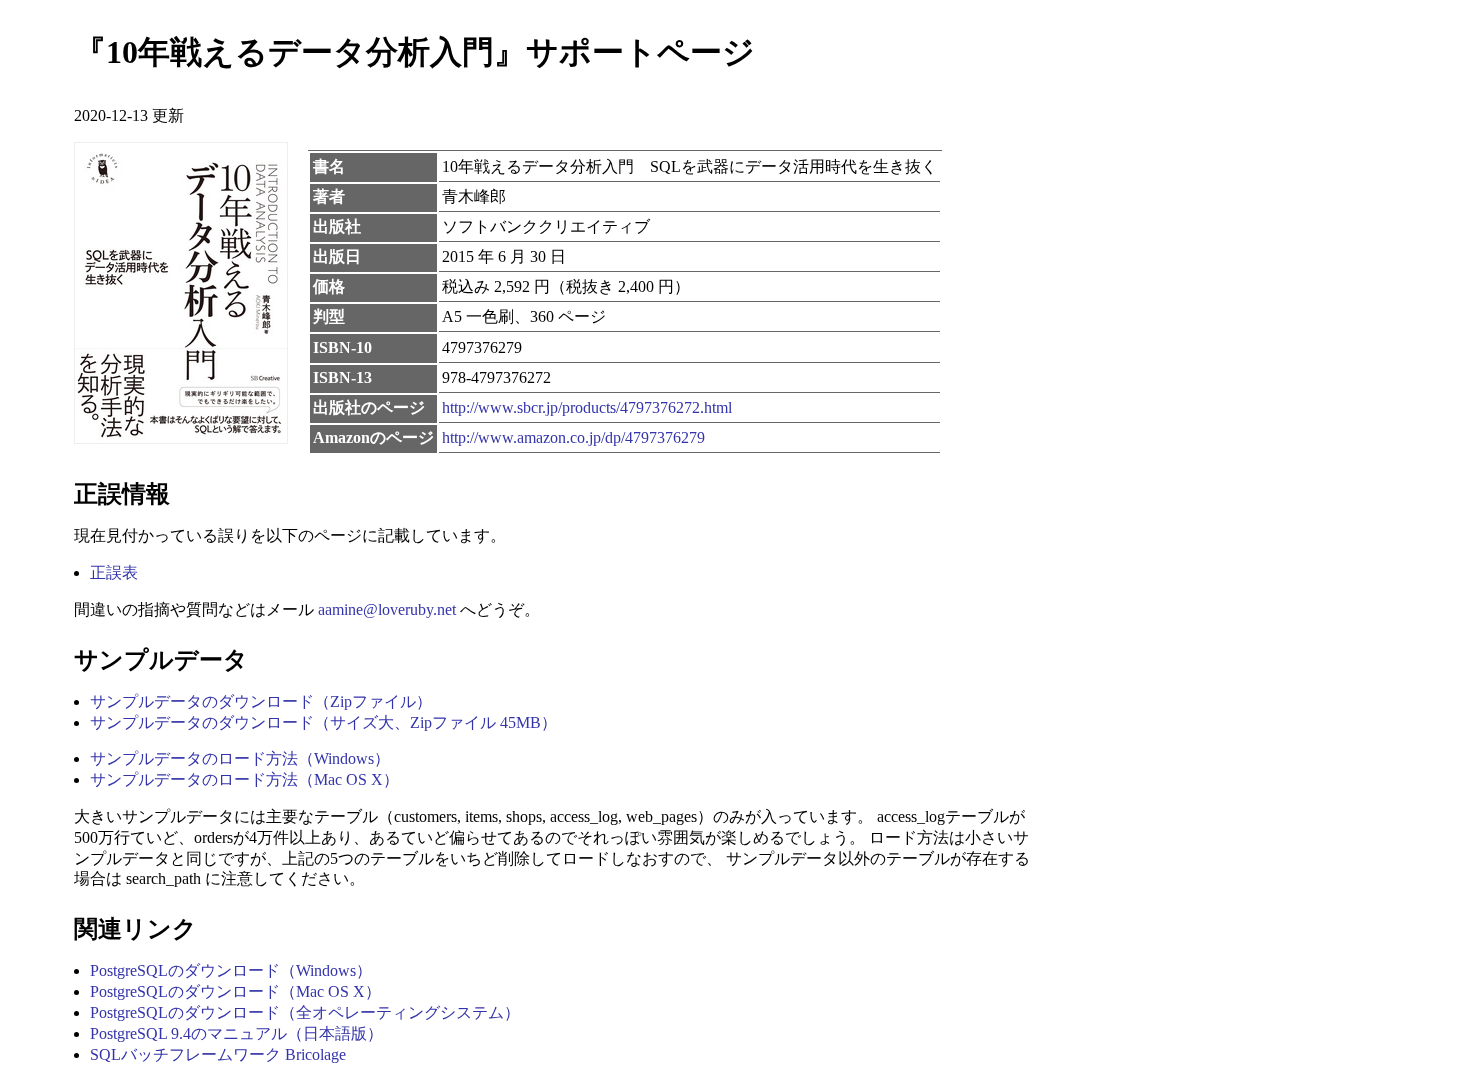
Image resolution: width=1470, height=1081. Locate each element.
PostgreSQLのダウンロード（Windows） (231, 970)
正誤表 (114, 572)
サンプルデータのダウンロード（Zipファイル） (261, 701)
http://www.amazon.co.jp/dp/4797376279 (573, 437)
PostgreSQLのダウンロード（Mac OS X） (235, 991)
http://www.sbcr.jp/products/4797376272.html (587, 407)
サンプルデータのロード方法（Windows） (240, 758)
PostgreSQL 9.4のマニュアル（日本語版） (236, 1033)
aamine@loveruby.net (387, 609)
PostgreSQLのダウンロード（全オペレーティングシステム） (305, 1012)
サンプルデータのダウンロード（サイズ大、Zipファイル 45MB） (323, 722)
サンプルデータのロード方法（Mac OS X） (244, 779)
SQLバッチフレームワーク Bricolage (218, 1054)
